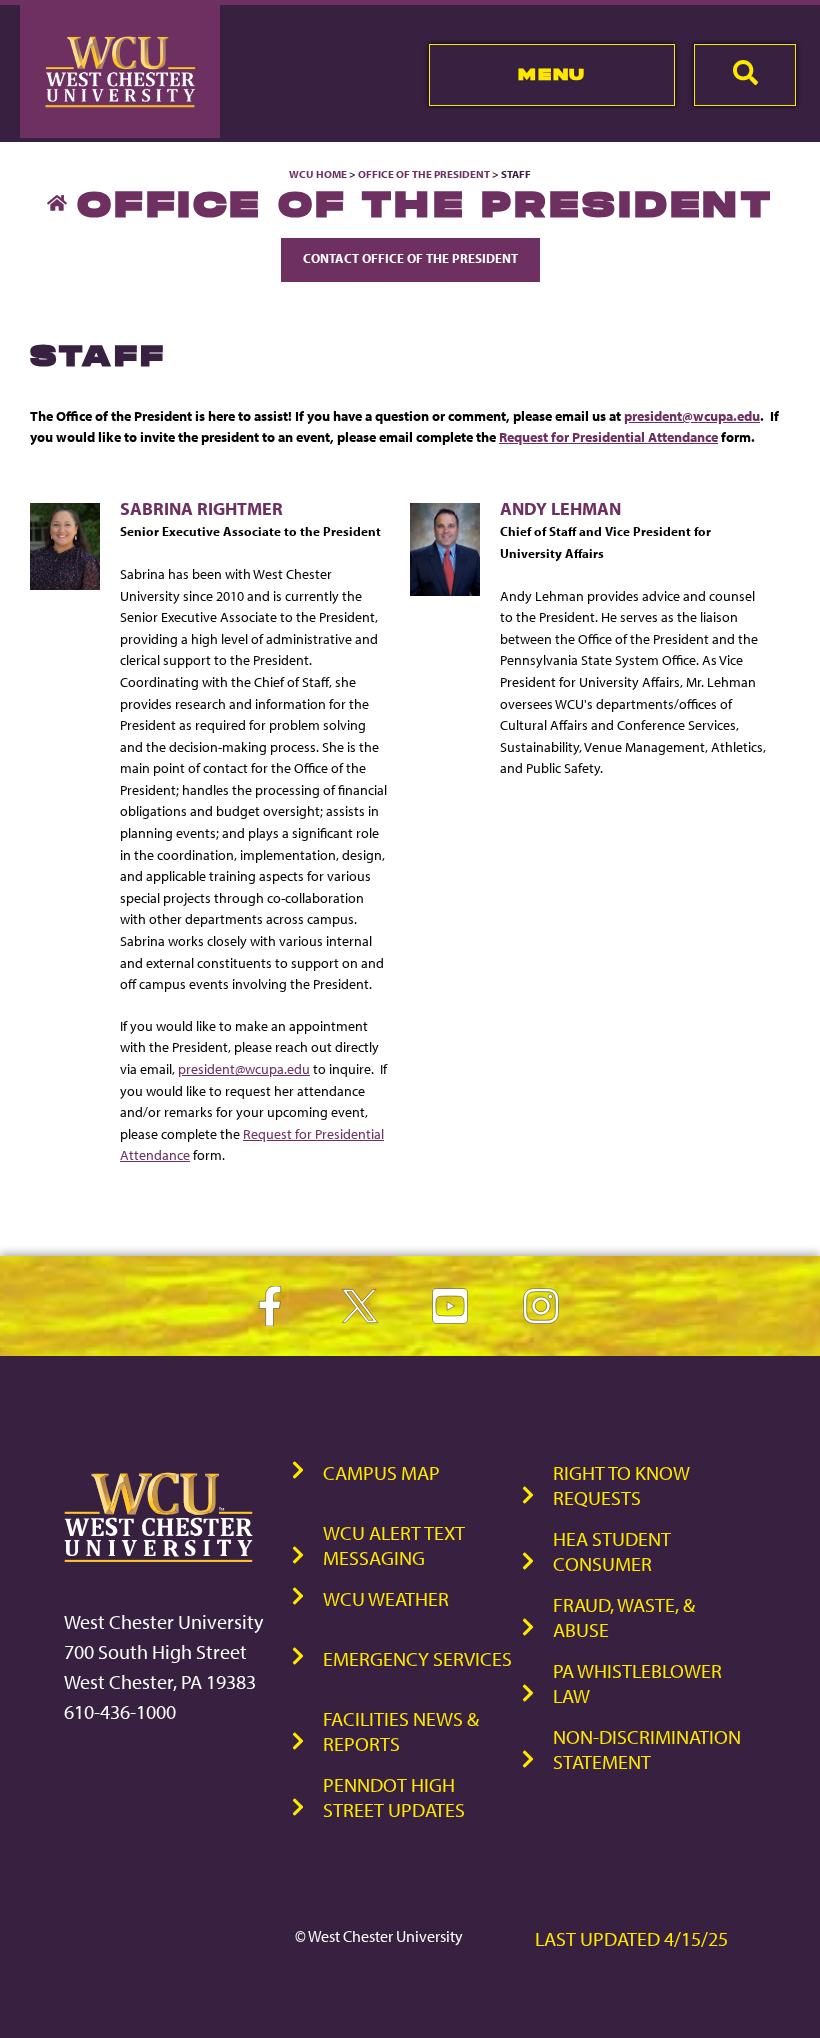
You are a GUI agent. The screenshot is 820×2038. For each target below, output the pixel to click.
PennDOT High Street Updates (394, 1797)
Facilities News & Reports (401, 1731)
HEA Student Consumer (612, 1551)
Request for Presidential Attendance (608, 436)
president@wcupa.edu (692, 415)
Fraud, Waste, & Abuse (624, 1617)
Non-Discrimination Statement (647, 1749)
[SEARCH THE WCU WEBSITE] (745, 75)
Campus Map (381, 1472)
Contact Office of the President (410, 258)
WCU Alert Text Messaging (394, 1545)
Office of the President (424, 174)
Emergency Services (417, 1658)
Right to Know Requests (621, 1485)
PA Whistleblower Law (637, 1683)
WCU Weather (386, 1598)
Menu (551, 74)
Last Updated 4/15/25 (631, 1938)
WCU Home (318, 174)
